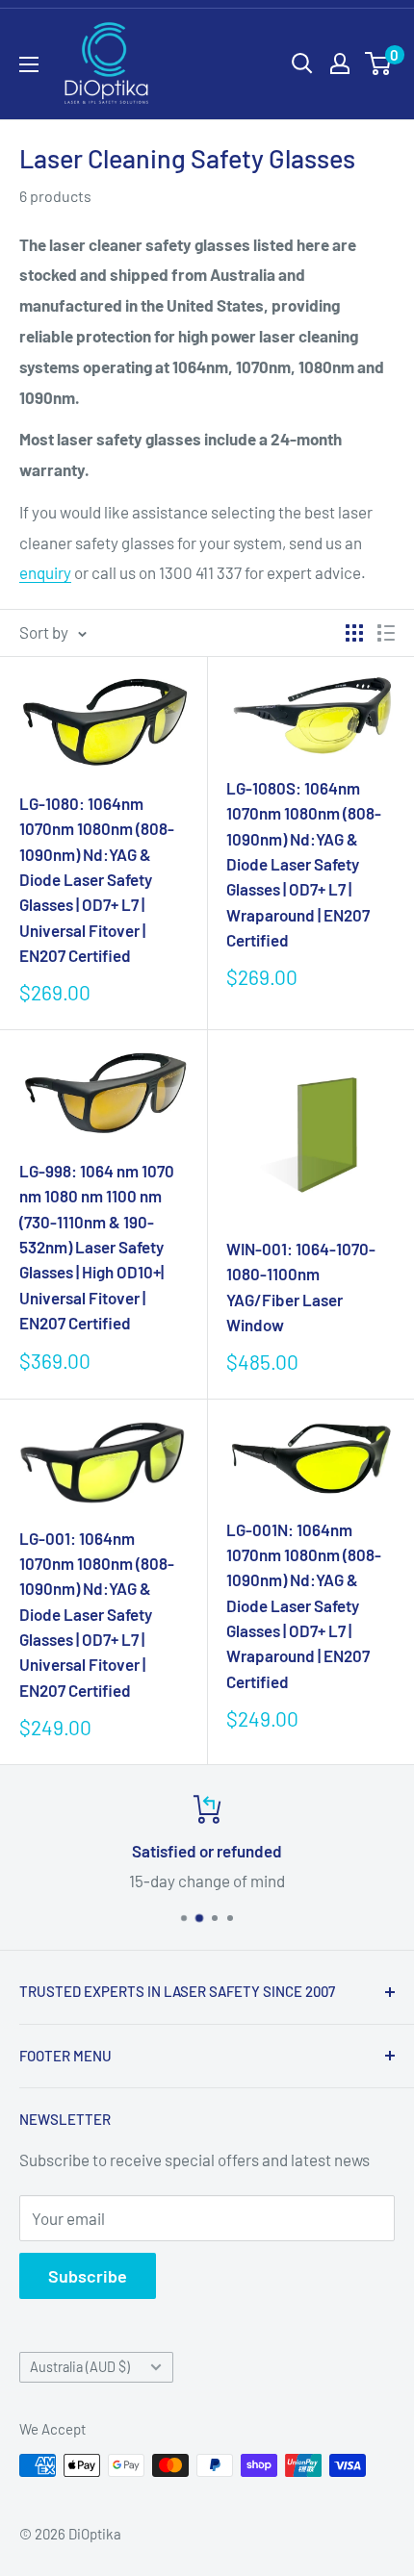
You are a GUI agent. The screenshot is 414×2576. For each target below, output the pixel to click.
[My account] (340, 63)
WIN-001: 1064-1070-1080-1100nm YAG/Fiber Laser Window (301, 1287)
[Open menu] (29, 64)
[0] (379, 63)
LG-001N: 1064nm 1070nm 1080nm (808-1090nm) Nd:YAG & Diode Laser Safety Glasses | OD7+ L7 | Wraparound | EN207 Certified (304, 1605)
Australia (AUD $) (80, 2367)
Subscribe (88, 2276)
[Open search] (302, 63)
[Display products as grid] (354, 633)
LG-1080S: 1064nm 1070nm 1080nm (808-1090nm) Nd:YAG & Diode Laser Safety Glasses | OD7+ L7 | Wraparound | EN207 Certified (304, 864)
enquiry (45, 572)
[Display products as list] (386, 633)
